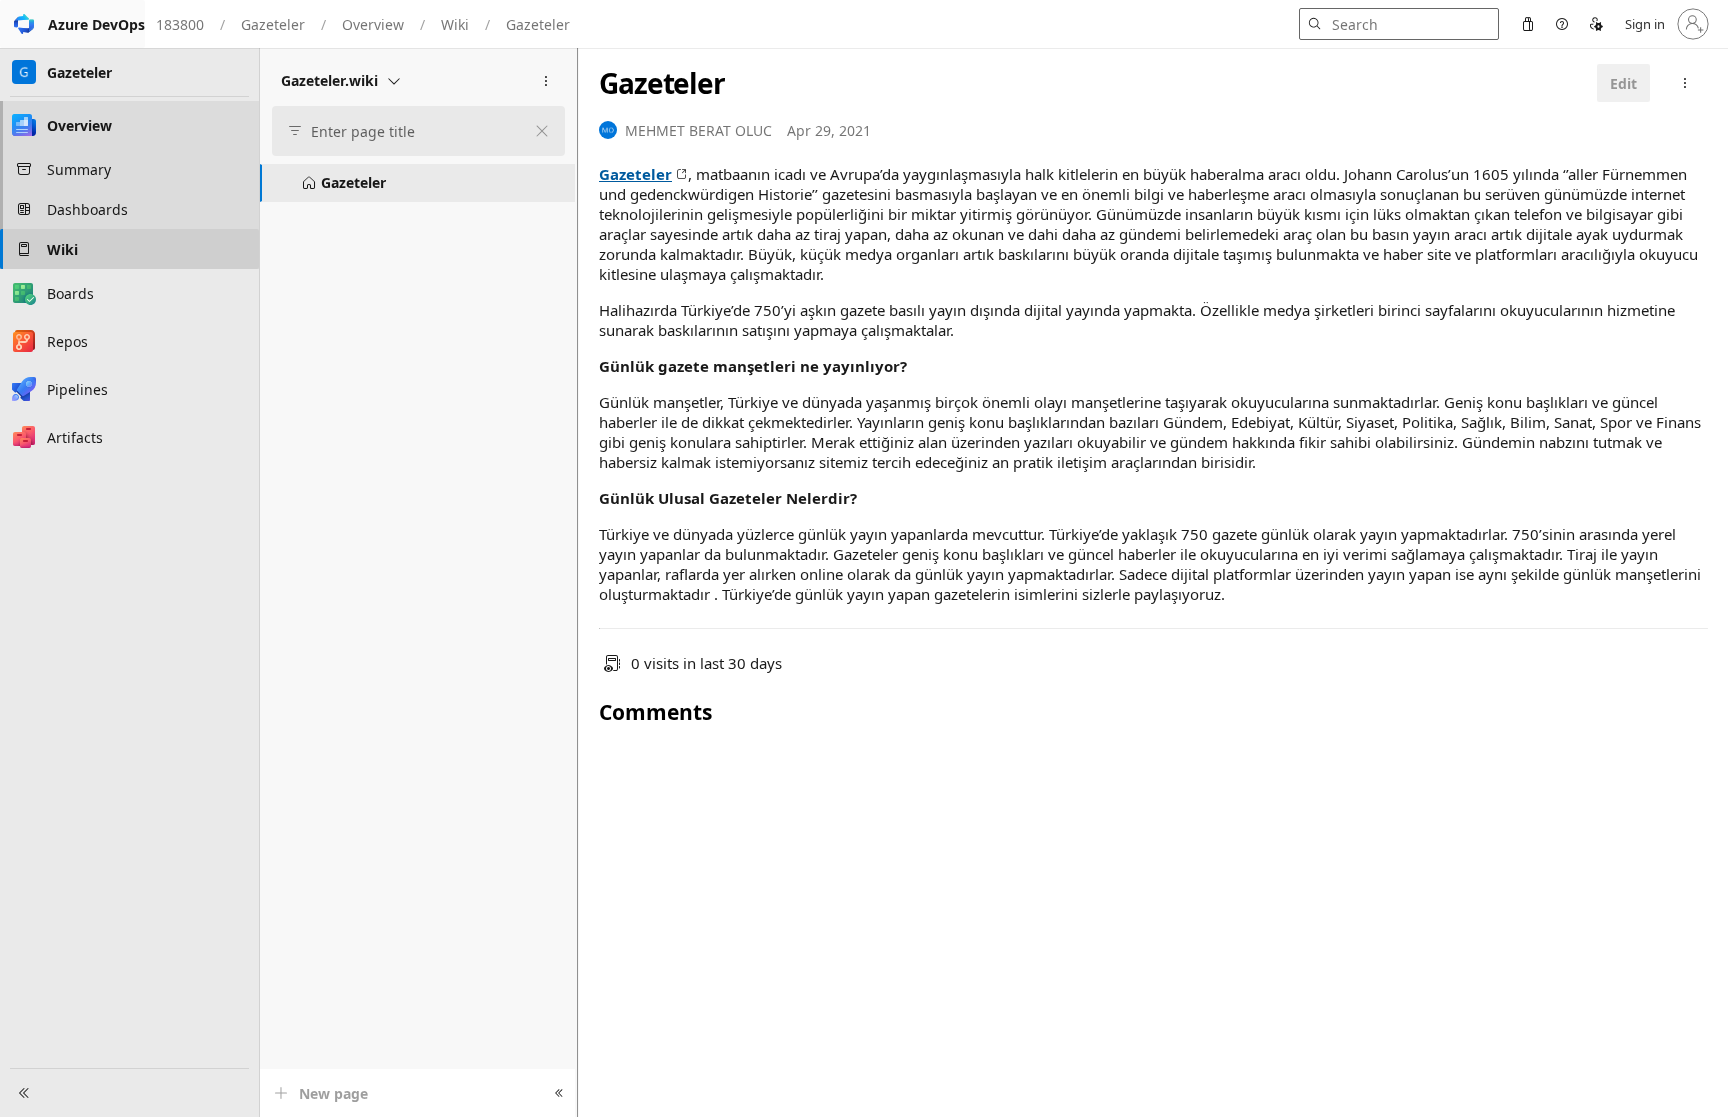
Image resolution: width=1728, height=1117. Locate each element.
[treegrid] (417, 183)
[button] (72, 24)
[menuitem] (1528, 24)
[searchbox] (410, 131)
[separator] (577, 582)
